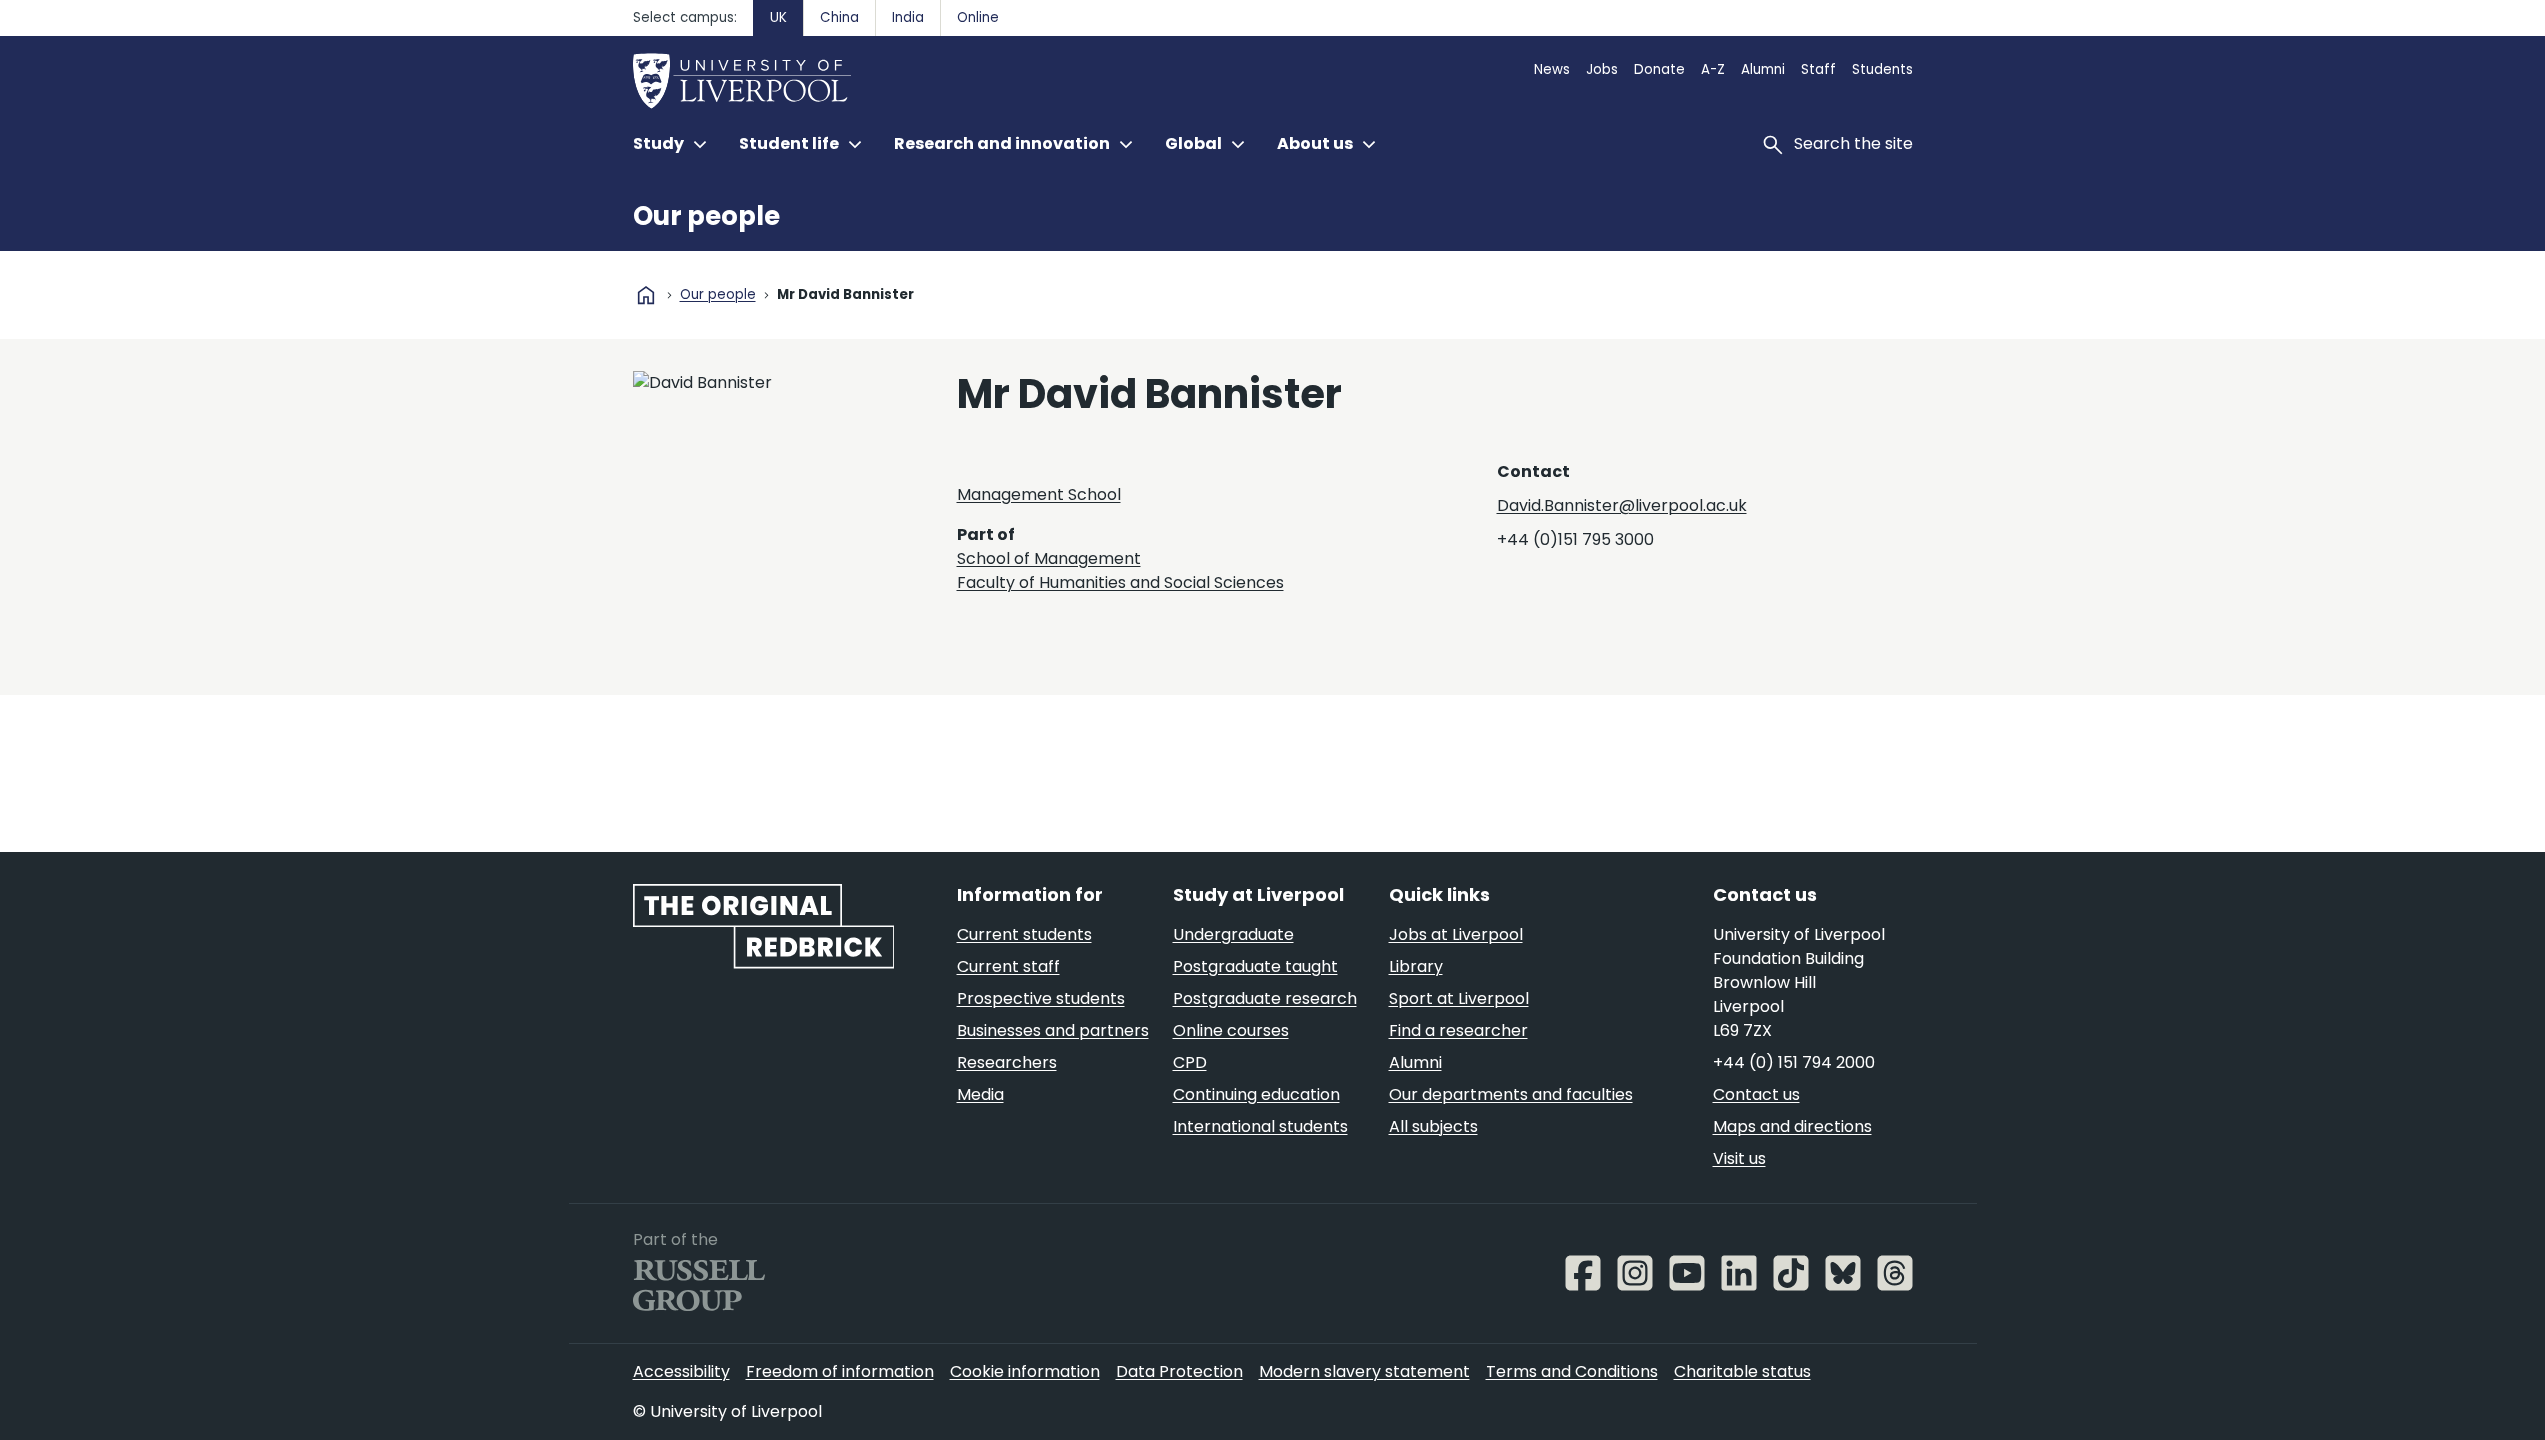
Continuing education (1256, 1094)
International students (1260, 1126)
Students (1882, 69)
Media (980, 1094)
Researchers (1007, 1062)
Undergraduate (1233, 934)
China (839, 17)
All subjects (1433, 1126)
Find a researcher (1458, 1030)
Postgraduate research (1265, 998)
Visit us (1739, 1158)
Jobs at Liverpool (1456, 934)
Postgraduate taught (1255, 966)
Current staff (1008, 966)
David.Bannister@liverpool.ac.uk (1622, 505)
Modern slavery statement (1364, 1371)
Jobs (1602, 69)
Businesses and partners (1053, 1030)
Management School (1039, 494)
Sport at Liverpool (1459, 998)
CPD (1190, 1062)
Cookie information (1025, 1371)
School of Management (1049, 558)
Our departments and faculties (1511, 1094)
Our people (706, 216)
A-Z (1713, 69)
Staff (1818, 69)
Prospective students (1041, 998)
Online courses (1231, 1030)
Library (1416, 966)
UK (778, 17)
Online (978, 17)
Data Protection (1179, 1371)
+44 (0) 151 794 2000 (1794, 1062)
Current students (1024, 934)
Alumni (1763, 69)
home (646, 295)
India (908, 17)
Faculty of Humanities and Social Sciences (1120, 582)
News (1552, 69)
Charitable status (1742, 1371)
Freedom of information (840, 1371)
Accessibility (681, 1371)
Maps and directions (1792, 1126)
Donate (1659, 69)
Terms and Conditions (1572, 1371)
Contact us (1756, 1094)
